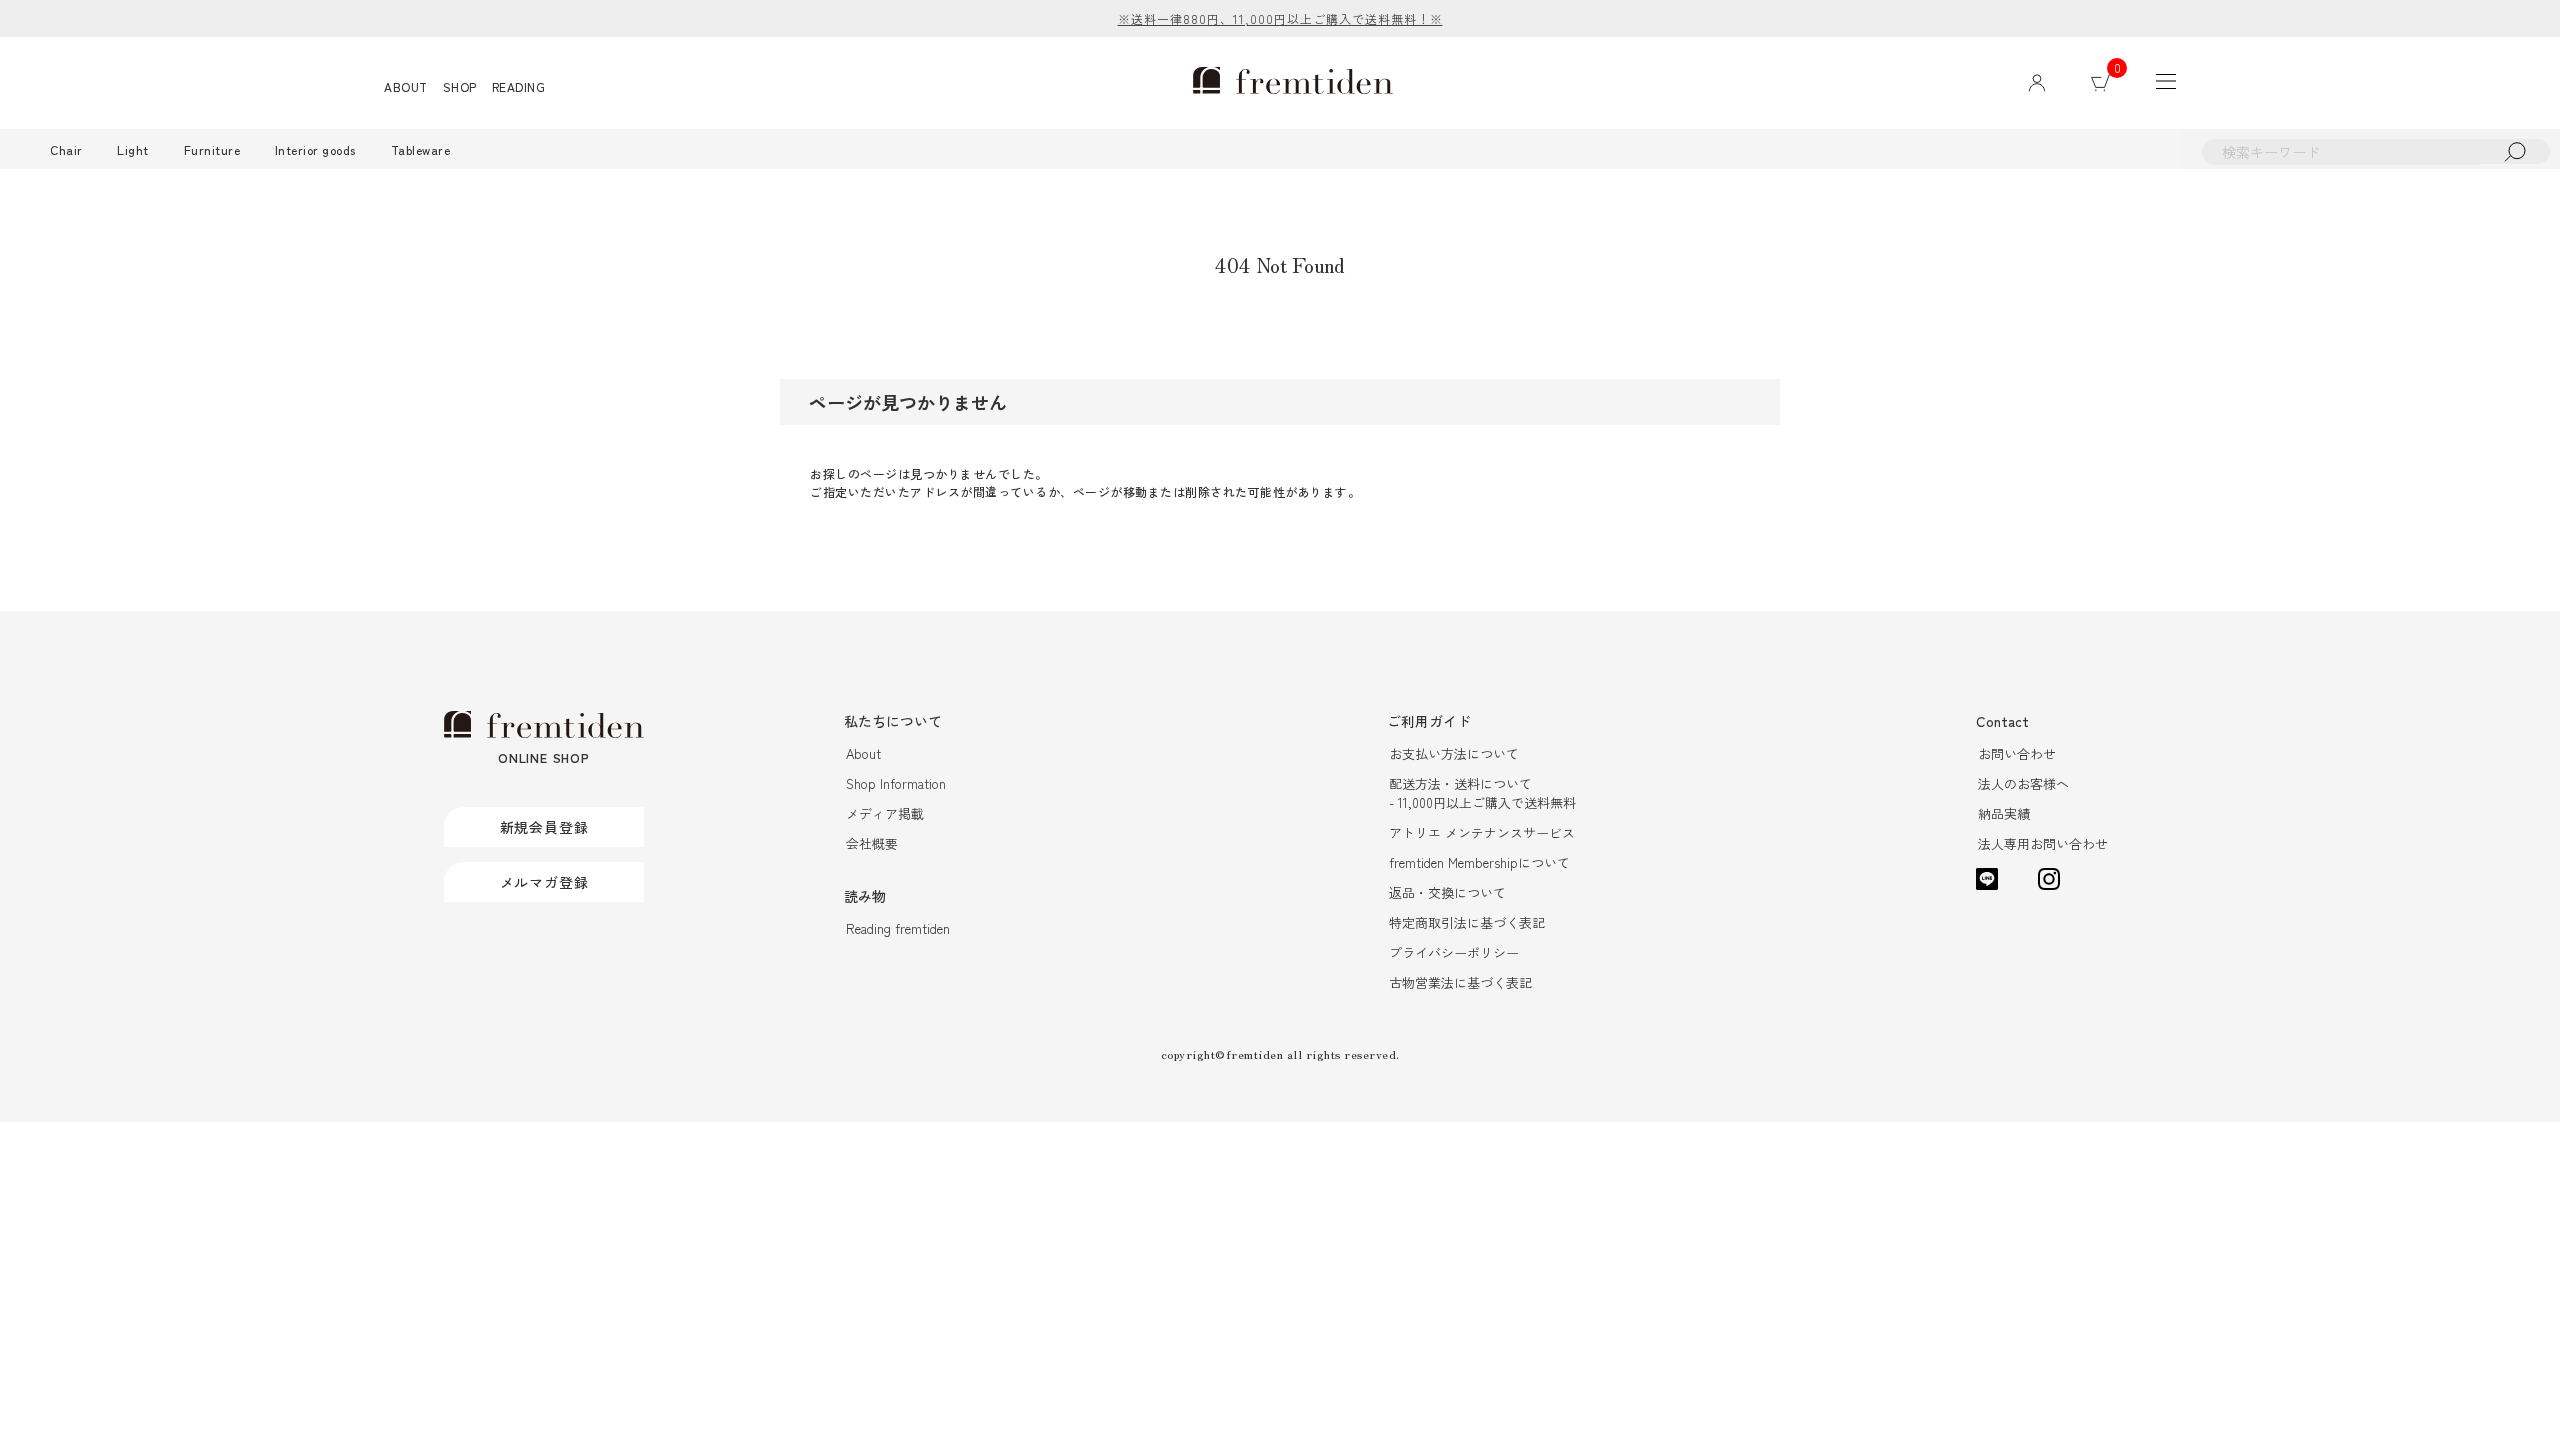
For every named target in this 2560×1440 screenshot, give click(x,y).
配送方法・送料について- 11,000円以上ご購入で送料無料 (1482, 793)
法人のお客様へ (2023, 783)
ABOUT (406, 86)
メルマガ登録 (544, 882)
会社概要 (872, 843)
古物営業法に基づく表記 (1460, 982)
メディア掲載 (885, 813)
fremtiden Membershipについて (1479, 862)
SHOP (460, 86)
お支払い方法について (1454, 753)
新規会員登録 (544, 827)
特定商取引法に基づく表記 (1467, 922)
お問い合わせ (2017, 753)
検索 (2515, 151)
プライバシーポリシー (1454, 952)
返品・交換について (1447, 892)
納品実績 (2004, 813)
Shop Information (896, 783)
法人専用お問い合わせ (2043, 843)
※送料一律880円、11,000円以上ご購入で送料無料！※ (1280, 18)
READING (519, 86)
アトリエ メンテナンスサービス (1482, 832)
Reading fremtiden (898, 928)
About (863, 753)
